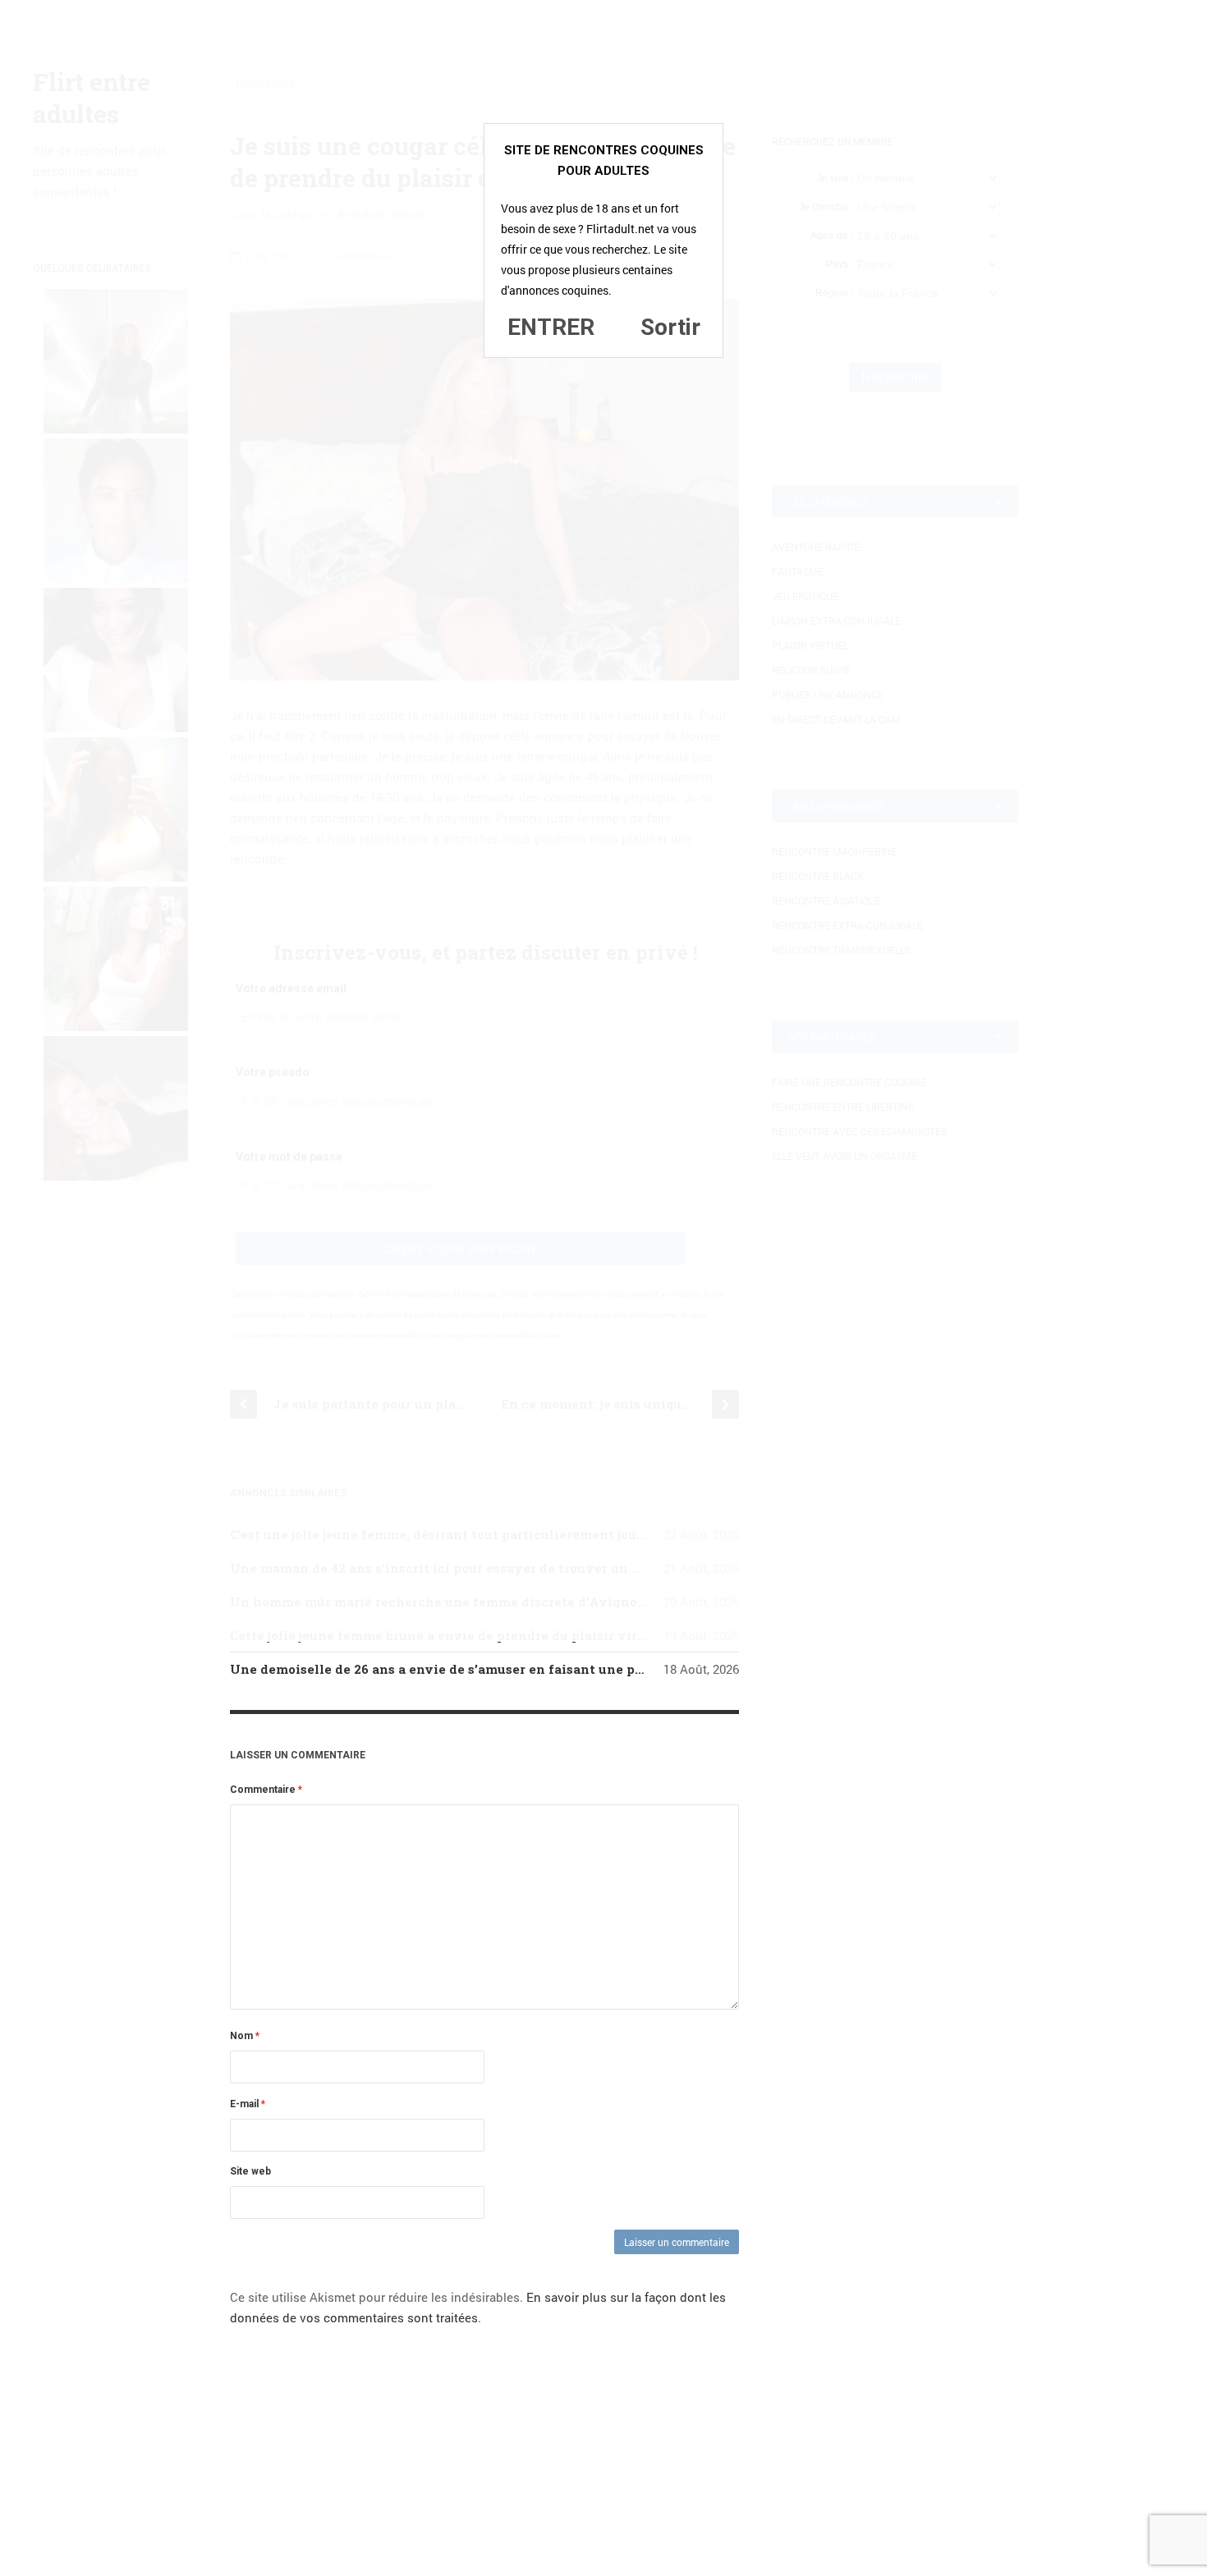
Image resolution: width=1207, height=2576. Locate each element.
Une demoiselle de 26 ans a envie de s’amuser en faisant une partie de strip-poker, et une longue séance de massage (607, 1669)
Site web (250, 2171)
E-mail (248, 2104)
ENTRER (551, 327)
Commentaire (266, 1790)
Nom (245, 2036)
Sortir (670, 327)
